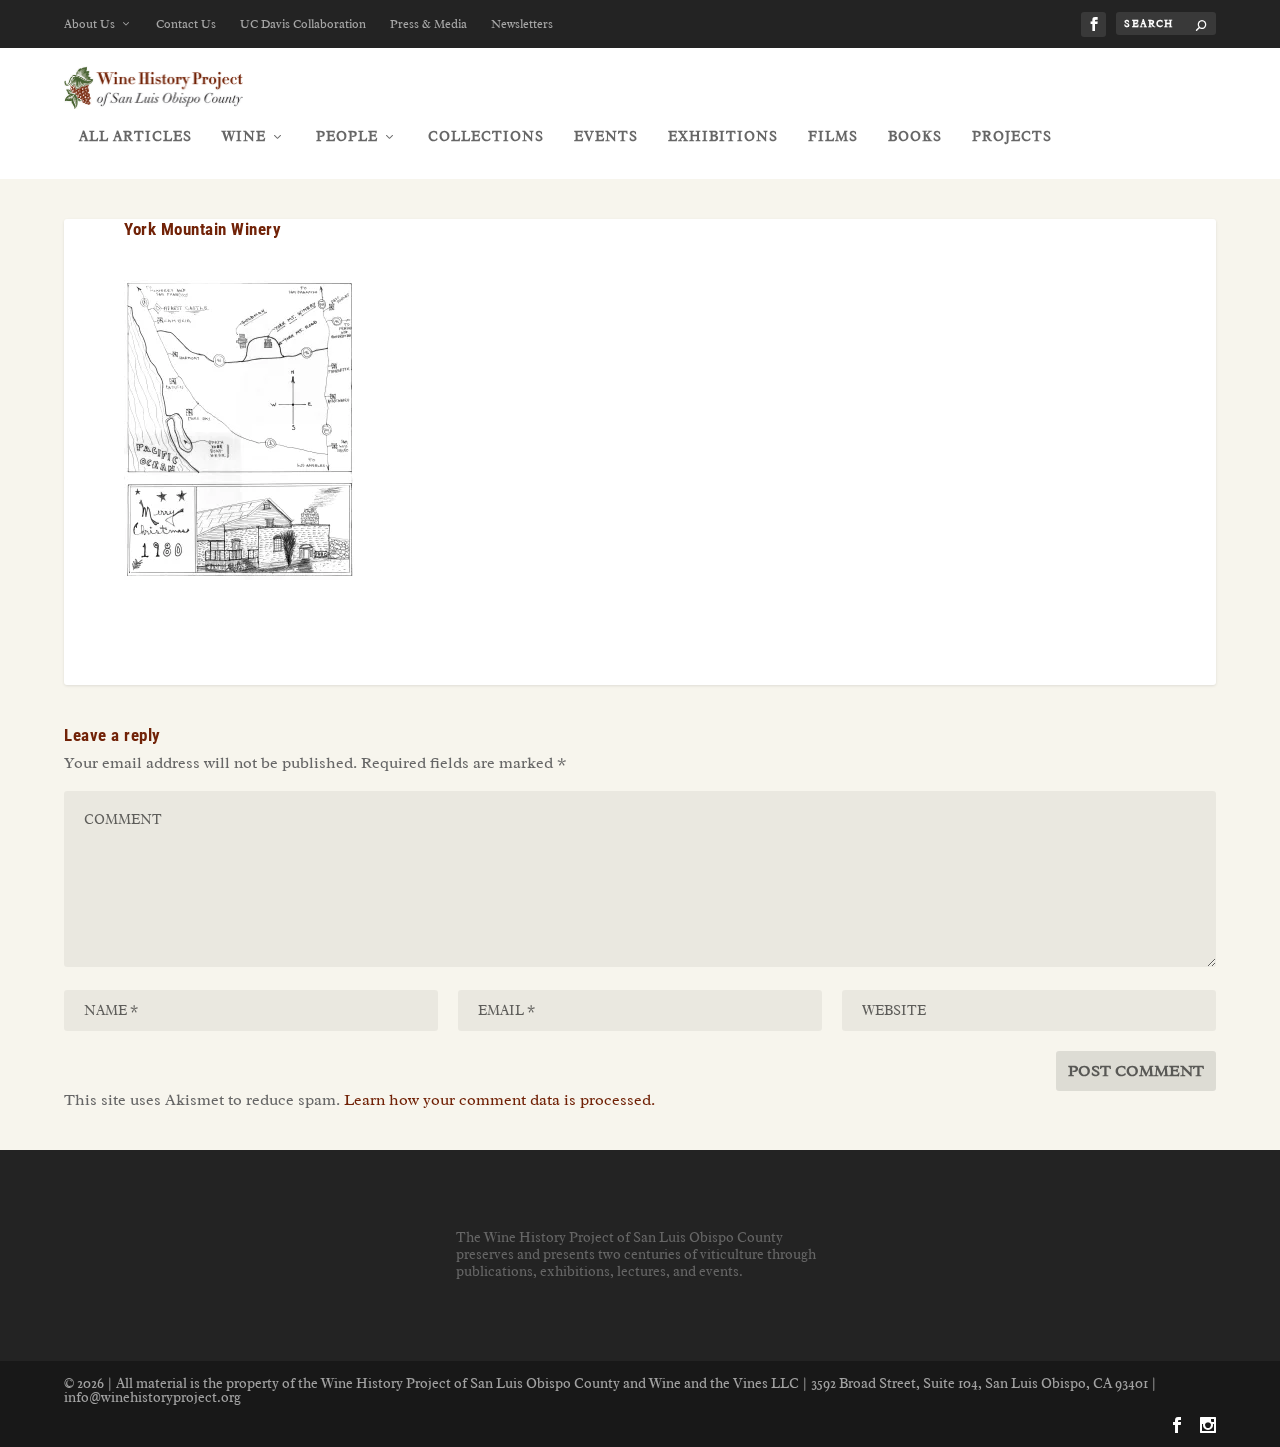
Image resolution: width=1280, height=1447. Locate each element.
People (347, 136)
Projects (1012, 136)
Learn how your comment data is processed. (499, 1100)
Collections (486, 136)
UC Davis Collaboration (303, 24)
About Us (89, 24)
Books (915, 136)
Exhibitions (723, 136)
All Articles (135, 136)
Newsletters (522, 24)
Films (833, 136)
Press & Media (428, 24)
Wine (244, 136)
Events (606, 136)
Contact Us (186, 24)
